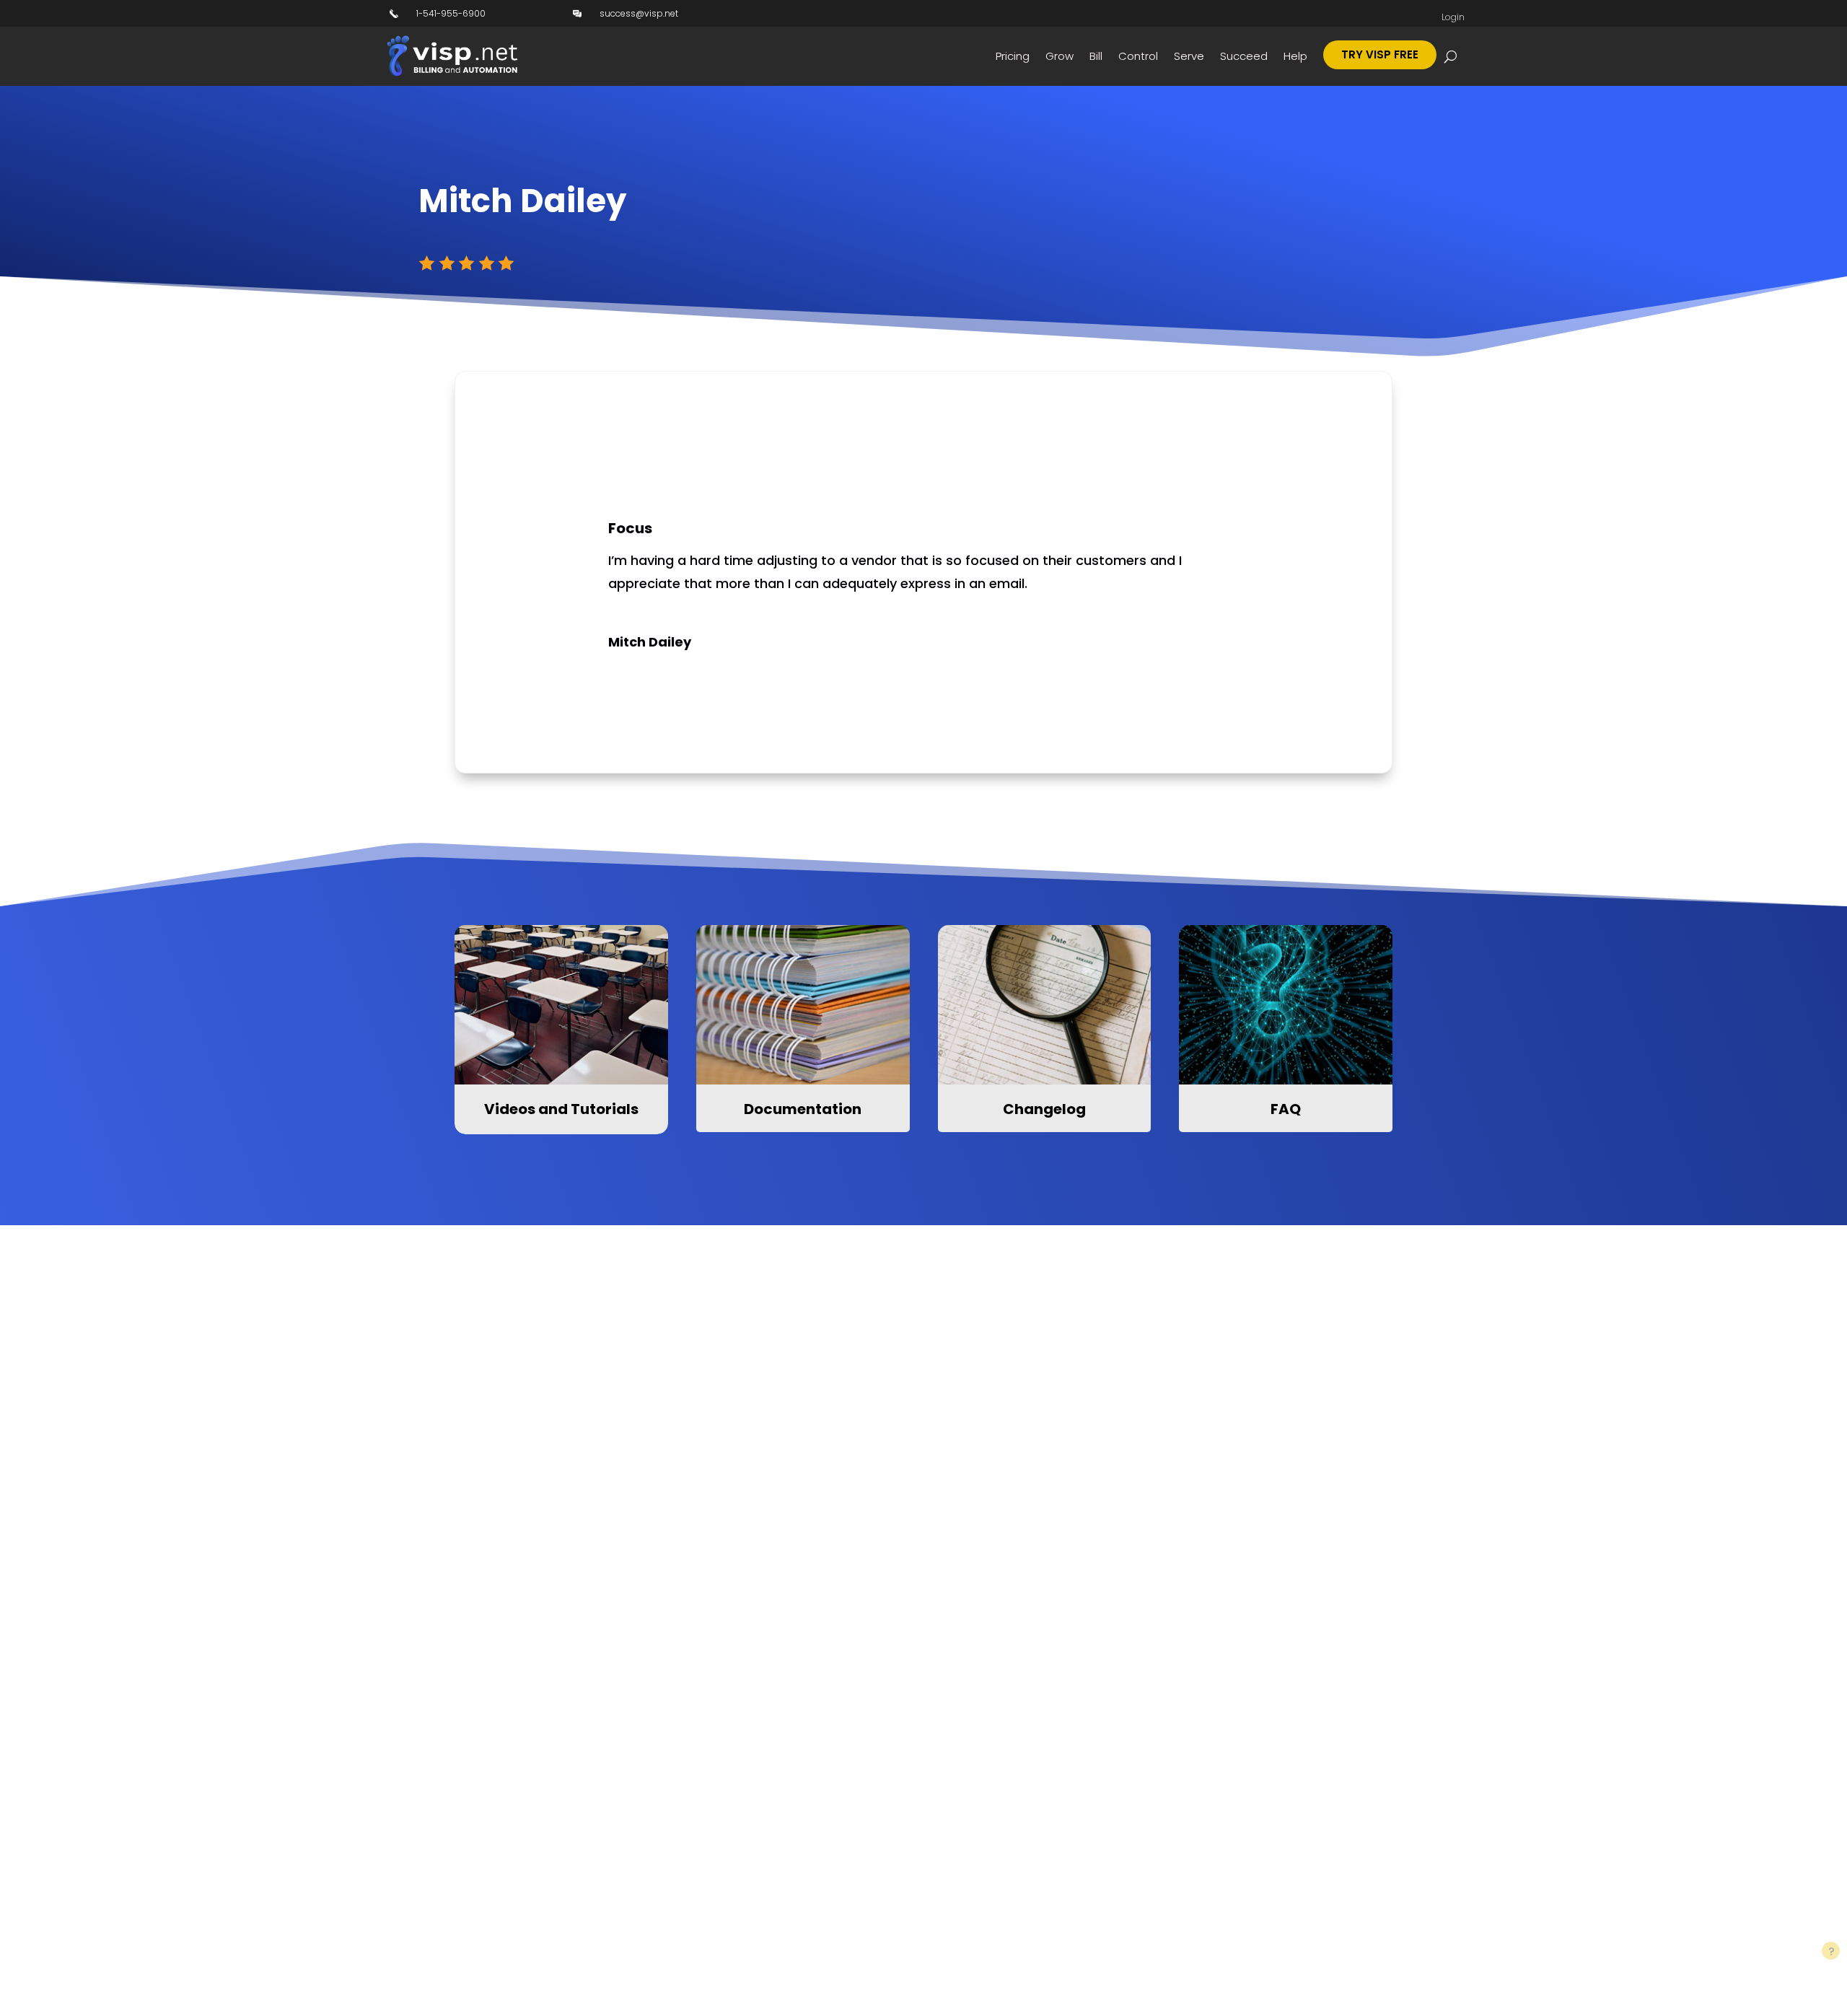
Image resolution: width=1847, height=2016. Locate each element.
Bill (1096, 56)
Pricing (1013, 56)
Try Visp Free (1380, 54)
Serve (1189, 56)
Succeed (1244, 56)
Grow (1059, 56)
